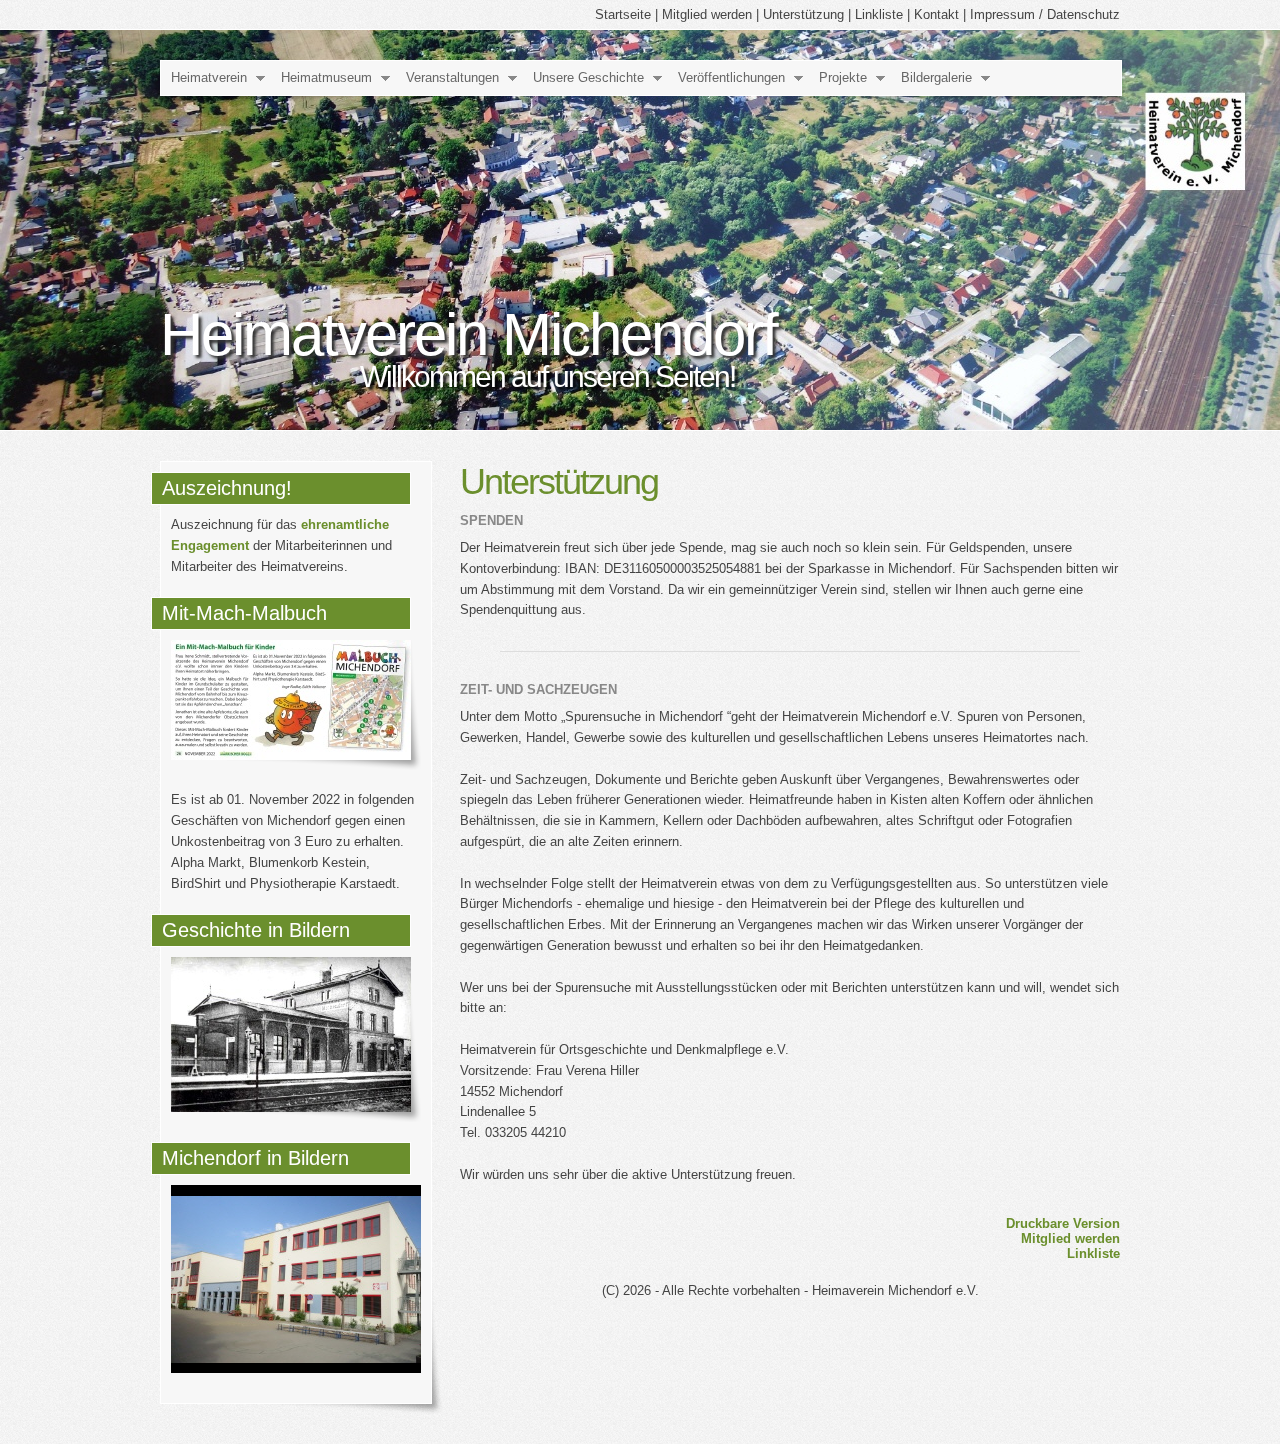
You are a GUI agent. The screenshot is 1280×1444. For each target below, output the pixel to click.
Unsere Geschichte (588, 77)
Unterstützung (803, 14)
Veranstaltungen (452, 77)
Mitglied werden (707, 14)
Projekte (843, 77)
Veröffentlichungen (731, 77)
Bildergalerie (936, 77)
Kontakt (936, 14)
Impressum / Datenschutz (1045, 14)
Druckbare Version (1063, 1223)
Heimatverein (209, 77)
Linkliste (879, 14)
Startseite (623, 14)
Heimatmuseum (326, 77)
